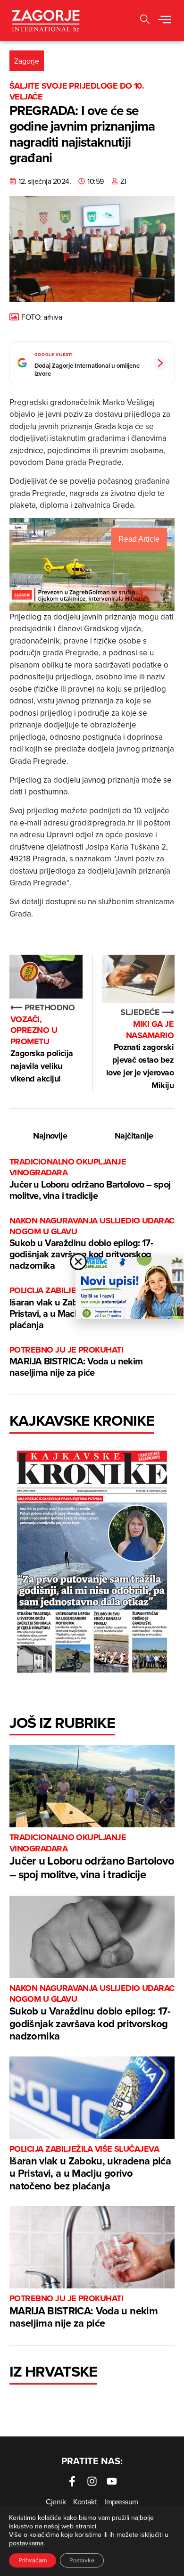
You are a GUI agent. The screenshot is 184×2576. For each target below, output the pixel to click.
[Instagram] (92, 2481)
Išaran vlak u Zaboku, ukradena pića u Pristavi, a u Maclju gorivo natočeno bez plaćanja (90, 2168)
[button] (165, 20)
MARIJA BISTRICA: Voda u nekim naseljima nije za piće (76, 1362)
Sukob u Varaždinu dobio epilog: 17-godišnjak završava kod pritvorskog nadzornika (92, 1244)
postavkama (26, 2543)
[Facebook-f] (72, 2481)
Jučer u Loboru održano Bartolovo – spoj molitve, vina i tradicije (90, 1179)
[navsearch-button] (145, 21)
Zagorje (27, 61)
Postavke (82, 2560)
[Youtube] (112, 2481)
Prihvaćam (33, 2560)
